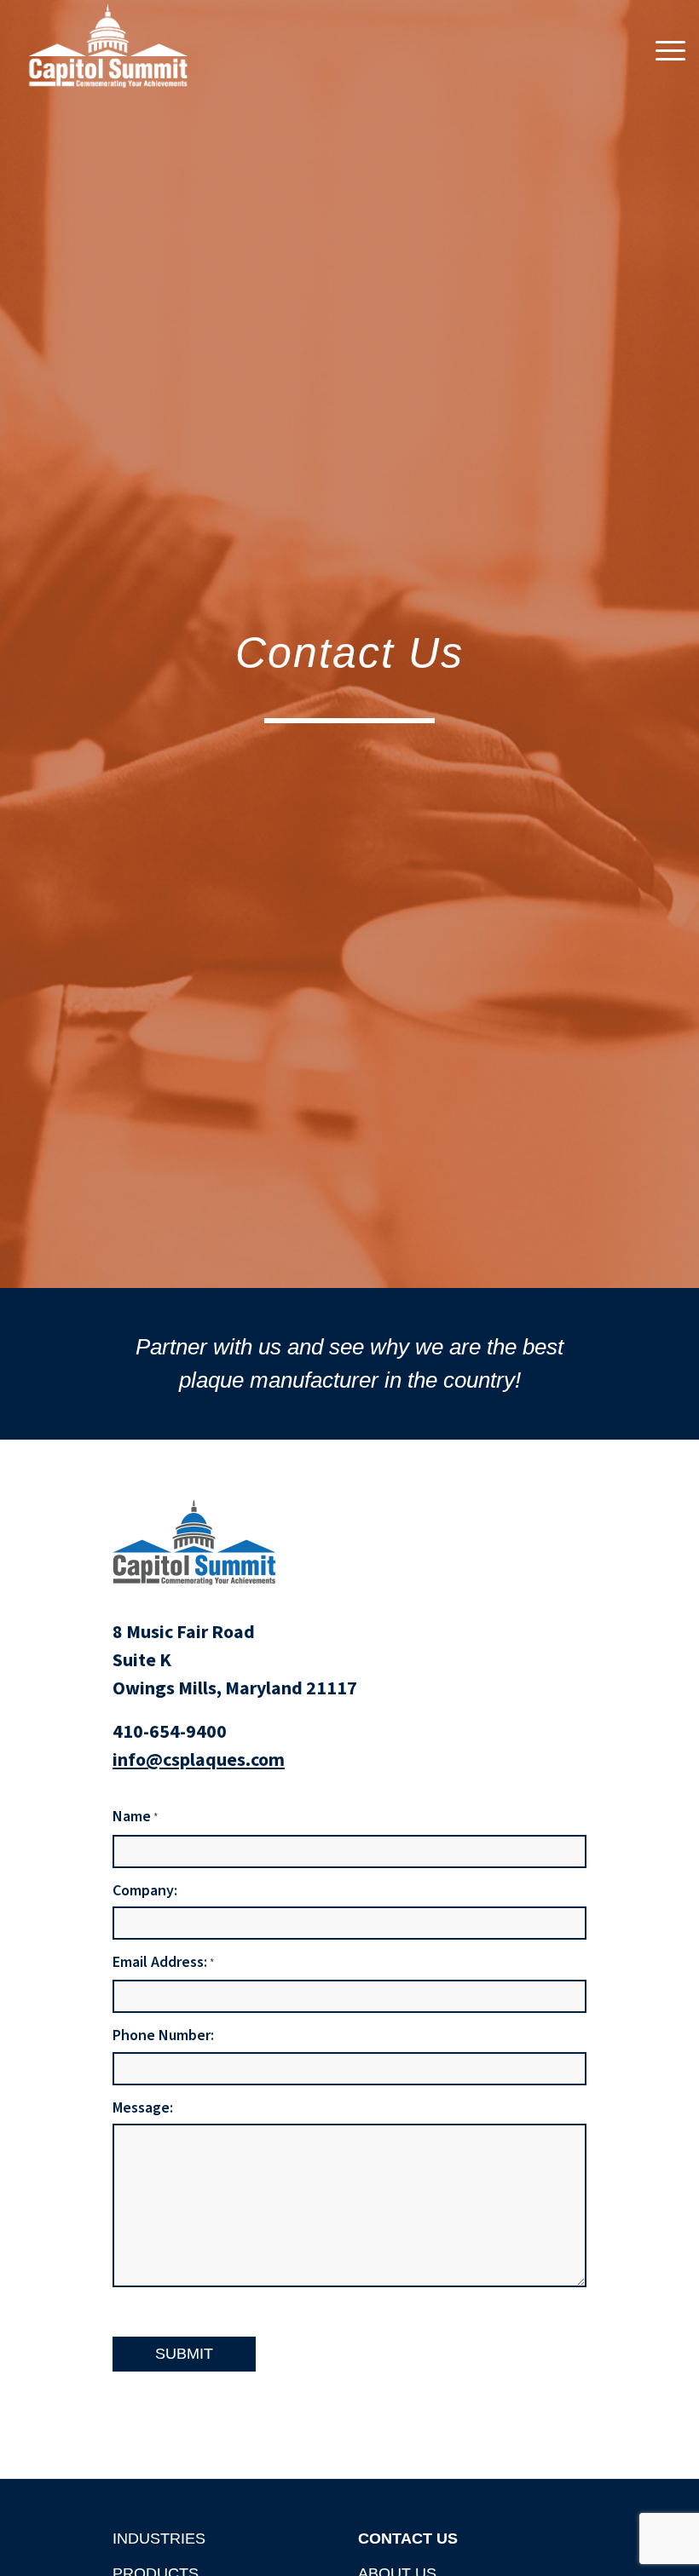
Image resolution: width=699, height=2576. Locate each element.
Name (135, 1817)
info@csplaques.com (199, 1760)
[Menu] (666, 50)
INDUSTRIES (159, 2539)
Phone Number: (163, 2035)
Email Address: (163, 1963)
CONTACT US (408, 2539)
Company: (145, 1891)
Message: (143, 2108)
